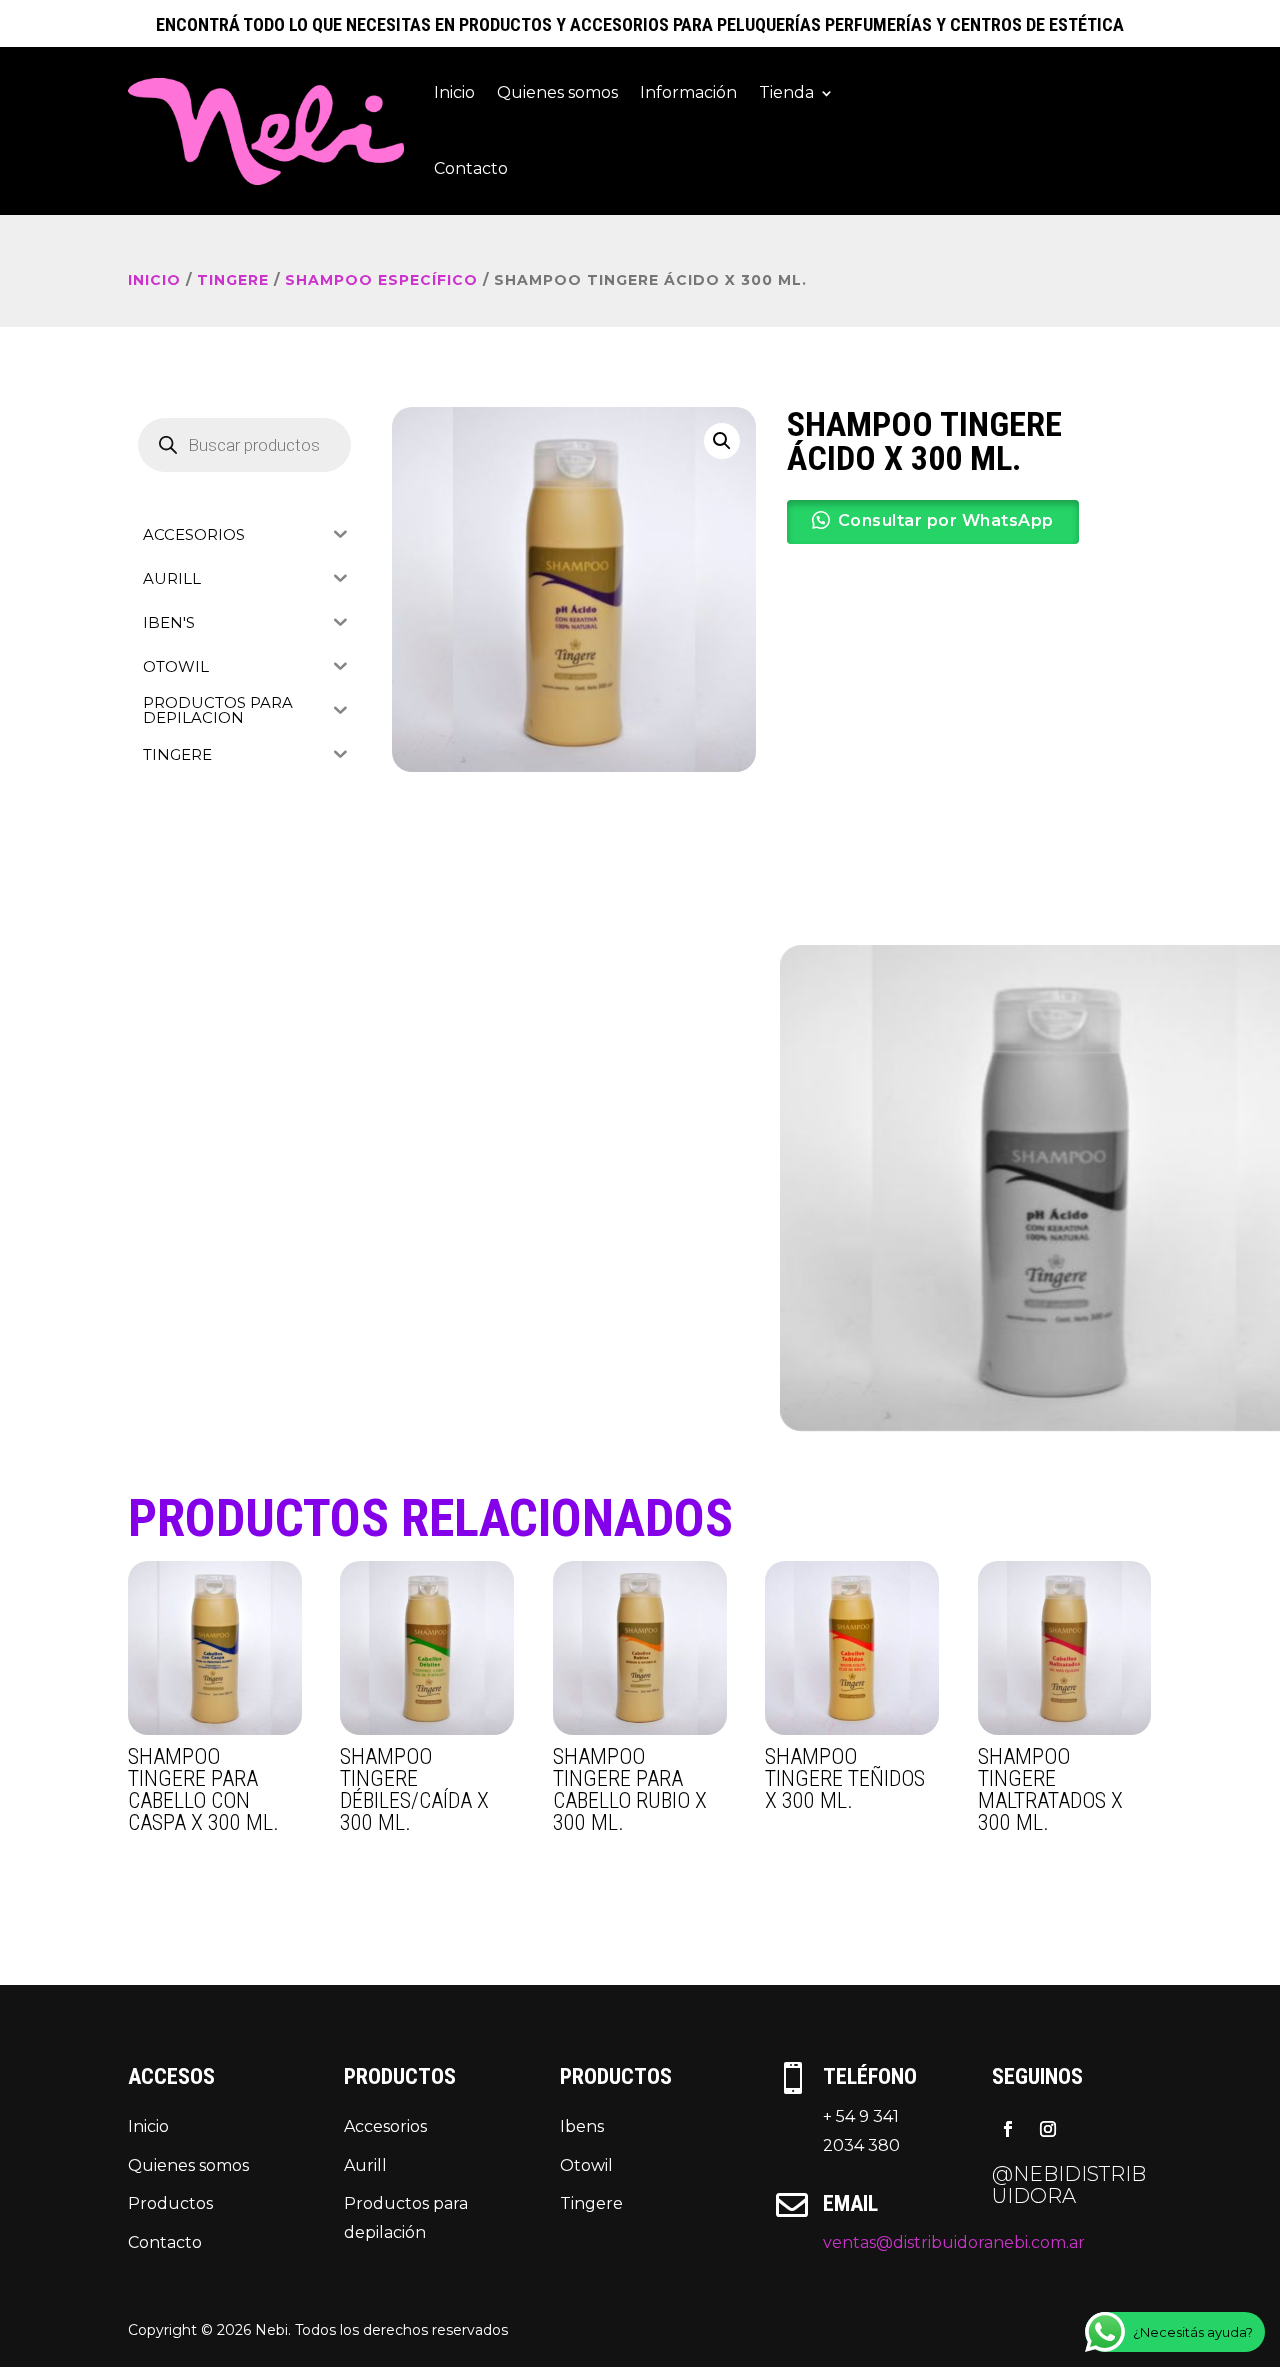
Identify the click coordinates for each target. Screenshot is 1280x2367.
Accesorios (385, 2126)
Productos (170, 2203)
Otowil (586, 2165)
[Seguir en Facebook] (1008, 2129)
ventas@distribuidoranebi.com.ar (954, 2242)
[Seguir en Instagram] (1048, 2129)
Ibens (582, 2126)
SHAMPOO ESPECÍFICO (381, 280)
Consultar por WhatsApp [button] (946, 520)
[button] (722, 441)
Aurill (365, 2165)
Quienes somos (557, 92)
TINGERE (233, 280)
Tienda (786, 92)
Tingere (591, 2203)
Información (688, 92)
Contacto (471, 168)
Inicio (454, 92)
